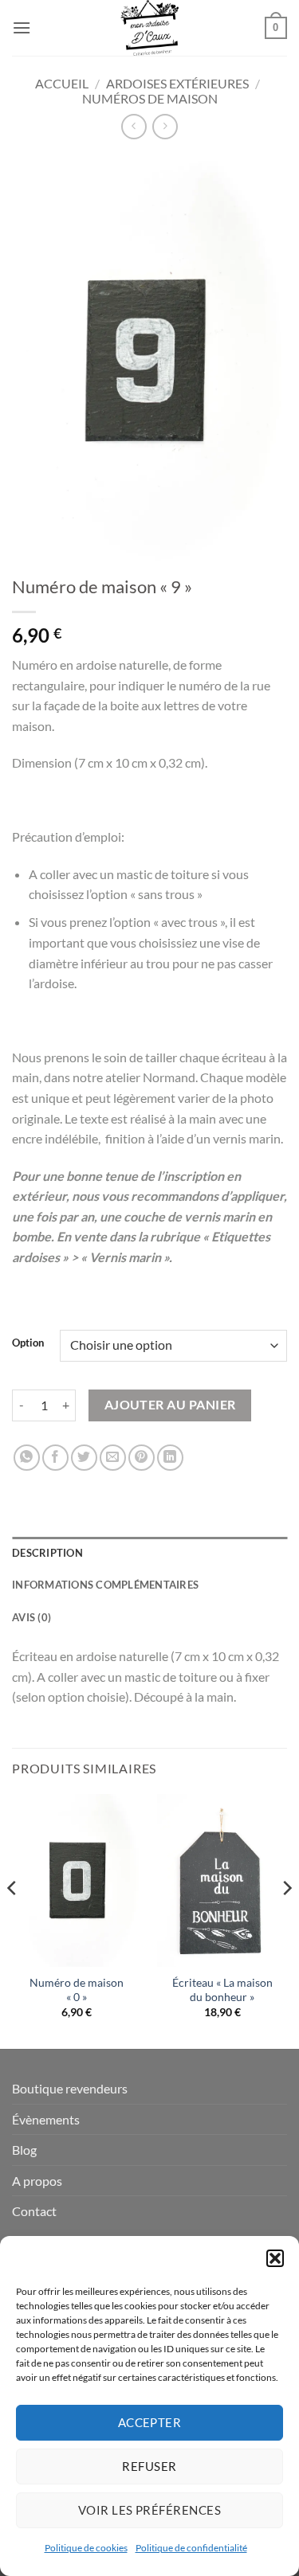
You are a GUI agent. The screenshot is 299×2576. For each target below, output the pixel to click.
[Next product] (134, 126)
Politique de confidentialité (191, 2548)
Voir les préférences (149, 2510)
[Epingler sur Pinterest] (142, 1458)
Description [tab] (47, 1553)
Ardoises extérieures (177, 83)
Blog (24, 2150)
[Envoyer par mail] (113, 1458)
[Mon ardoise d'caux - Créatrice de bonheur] (149, 28)
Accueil (62, 83)
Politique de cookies (86, 2548)
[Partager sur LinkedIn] (170, 1458)
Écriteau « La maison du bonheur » (222, 1990)
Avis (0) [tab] (31, 1617)
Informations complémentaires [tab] (105, 1585)
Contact (34, 2211)
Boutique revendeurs (70, 2088)
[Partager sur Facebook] (55, 1458)
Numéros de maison (150, 98)
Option (28, 1343)
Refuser (149, 2466)
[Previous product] (165, 126)
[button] (275, 2258)
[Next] (286, 1920)
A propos (37, 2181)
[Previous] (13, 1920)
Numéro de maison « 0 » (77, 1990)
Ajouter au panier (170, 1405)
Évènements (46, 2119)
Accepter (150, 2422)
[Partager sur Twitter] (84, 1458)
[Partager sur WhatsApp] (27, 1458)
